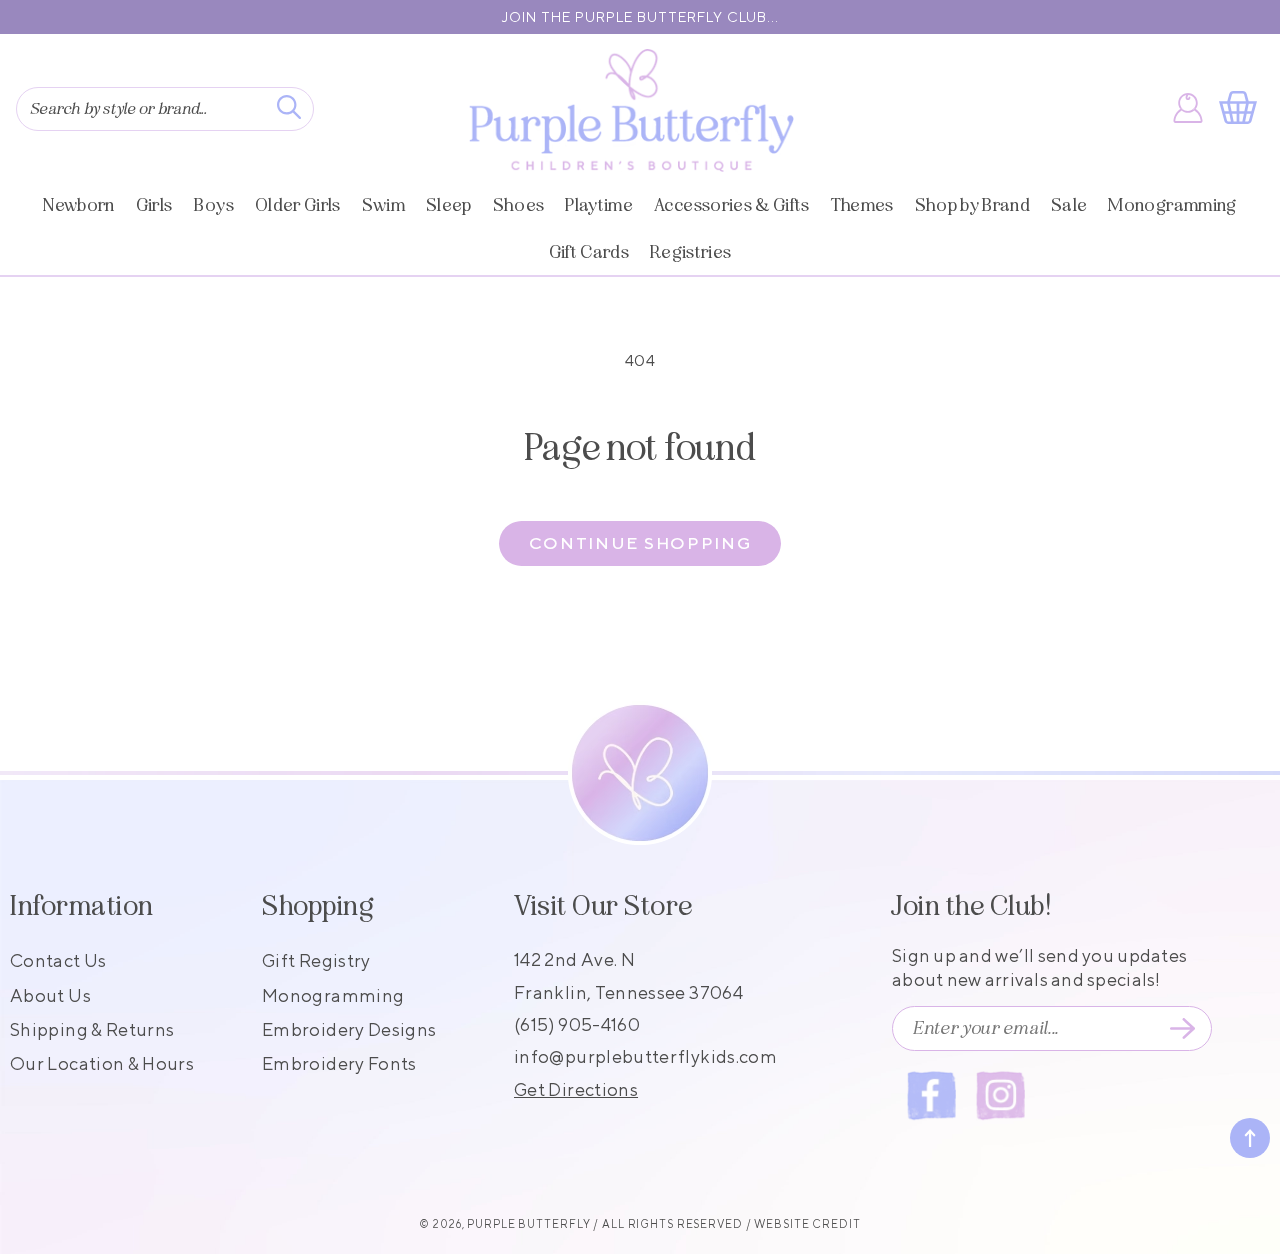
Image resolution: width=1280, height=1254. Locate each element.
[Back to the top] (1250, 1138)
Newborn (78, 205)
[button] (1242, 108)
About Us (50, 995)
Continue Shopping (640, 543)
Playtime (599, 205)
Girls (154, 205)
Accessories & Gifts (731, 205)
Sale (1069, 205)
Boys (214, 205)
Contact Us (58, 960)
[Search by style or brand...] (289, 107)
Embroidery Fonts (339, 1063)
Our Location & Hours (102, 1063)
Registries (690, 252)
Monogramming (1172, 205)
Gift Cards (589, 252)
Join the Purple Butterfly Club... (640, 17)
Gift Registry (316, 960)
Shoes (519, 205)
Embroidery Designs (349, 1029)
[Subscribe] (1182, 1029)
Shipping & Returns (92, 1029)
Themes (862, 205)
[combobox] (165, 109)
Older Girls (298, 205)
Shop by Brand (972, 205)
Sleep (449, 205)
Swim (383, 205)
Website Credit (807, 1223)
